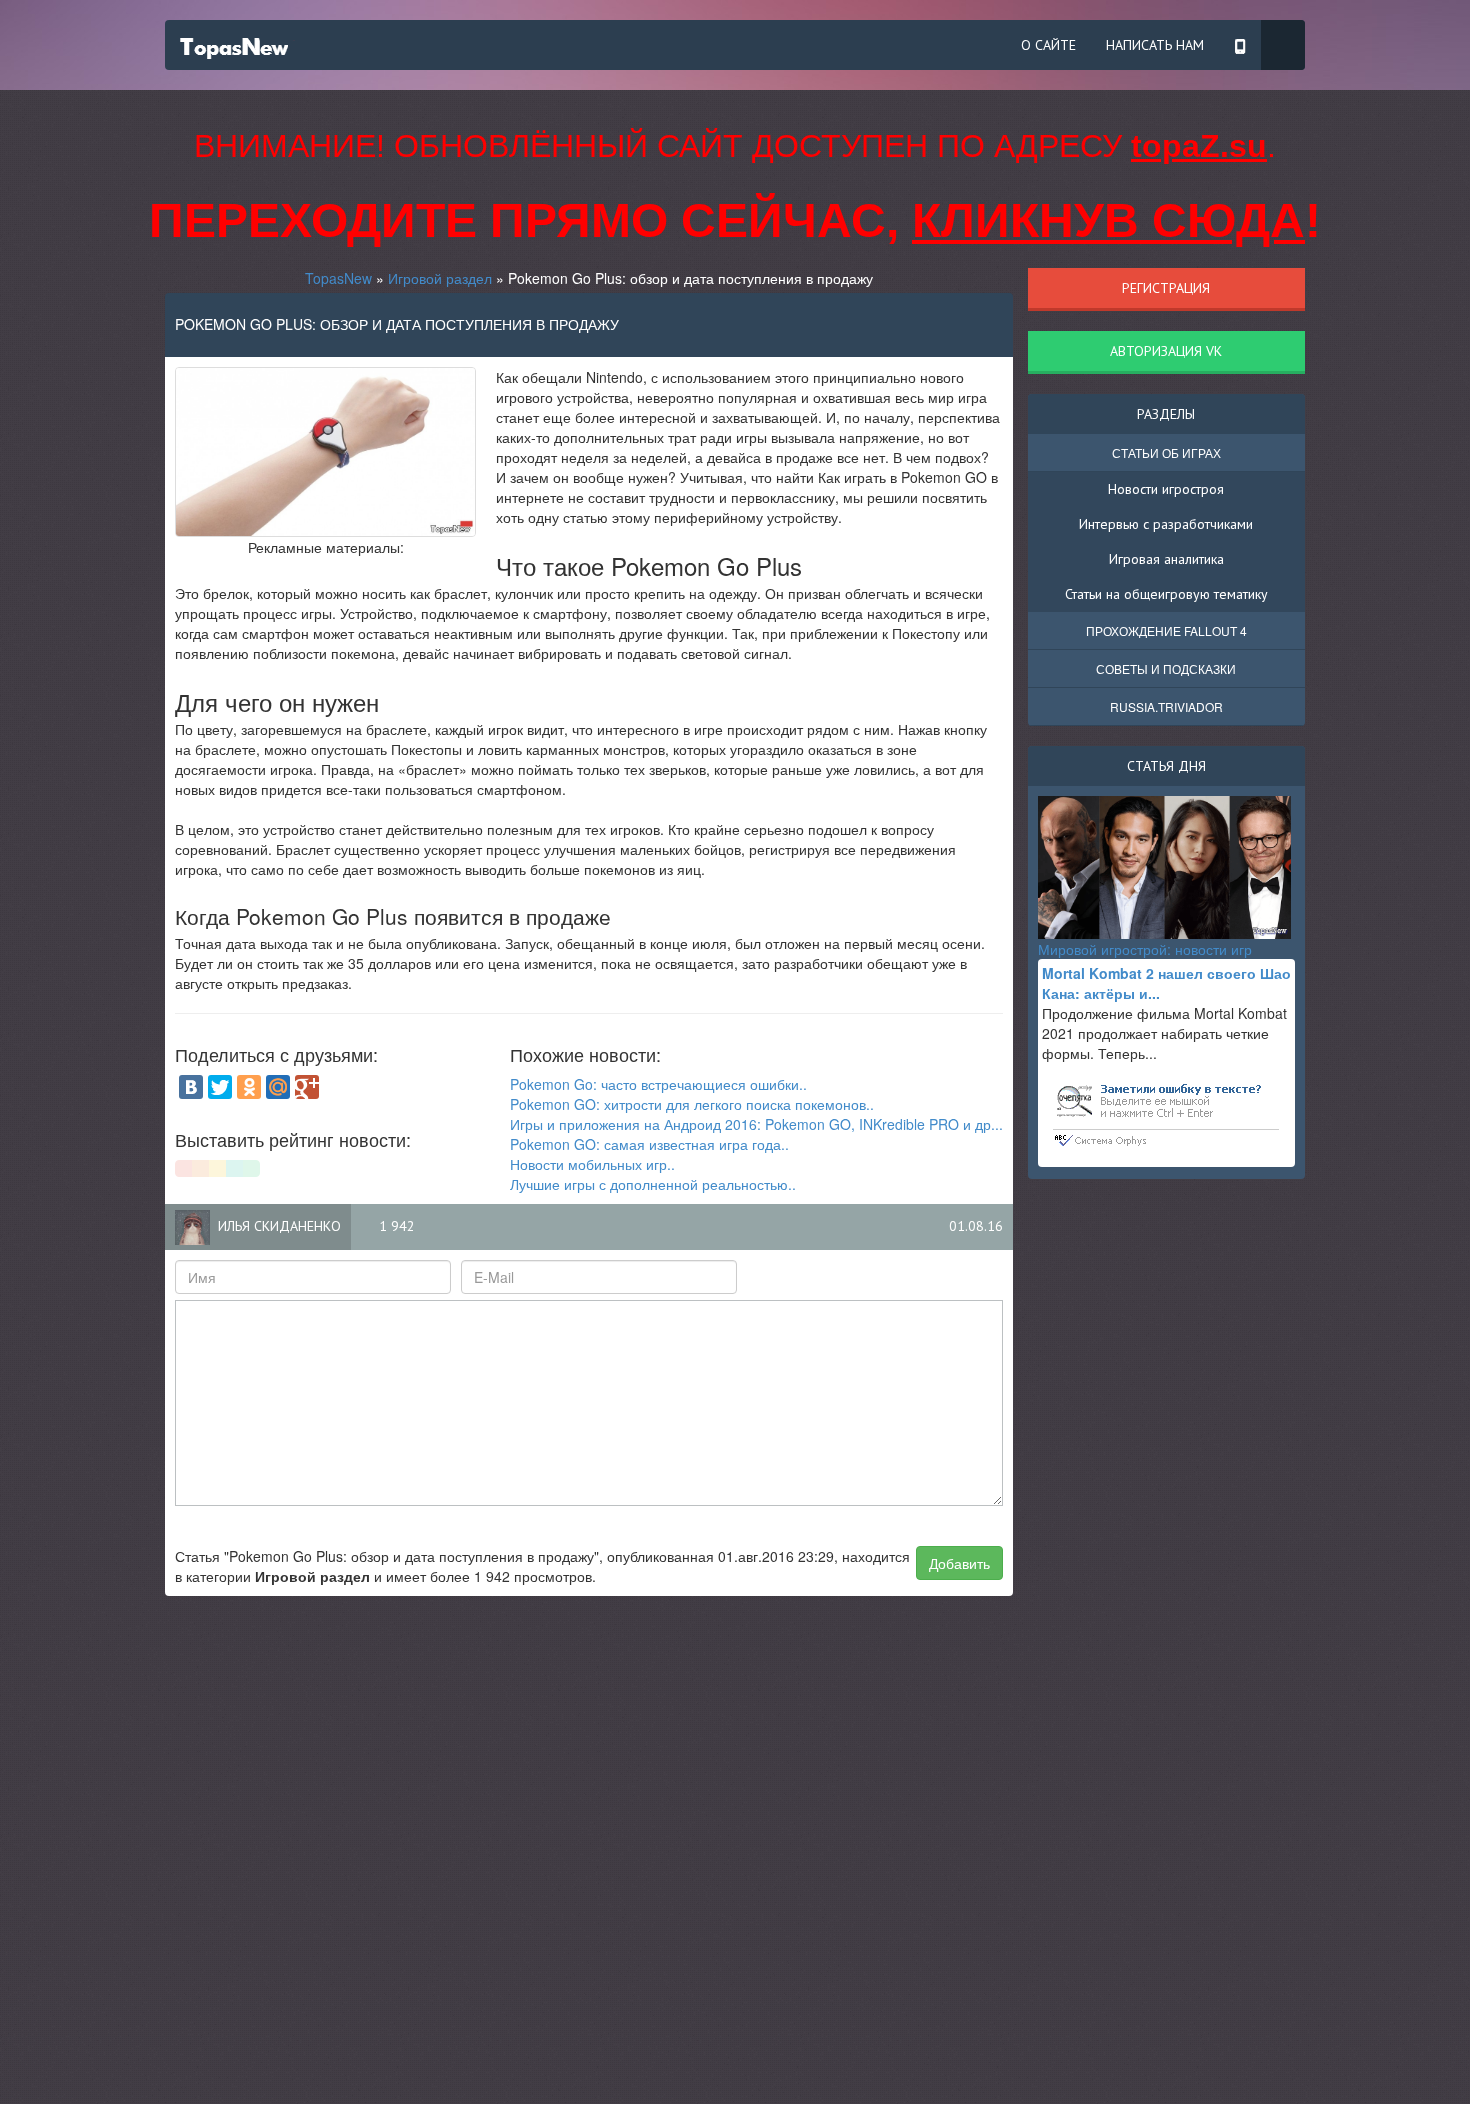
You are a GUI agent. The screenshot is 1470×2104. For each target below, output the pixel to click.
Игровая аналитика (1166, 559)
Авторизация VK (1166, 351)
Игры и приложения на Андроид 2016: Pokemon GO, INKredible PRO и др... (756, 1124)
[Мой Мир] (278, 1087)
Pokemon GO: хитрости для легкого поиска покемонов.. (692, 1104)
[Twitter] (220, 1087)
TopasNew (338, 278)
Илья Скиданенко (279, 1226)
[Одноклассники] (249, 1087)
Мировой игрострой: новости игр (1145, 949)
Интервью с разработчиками (1166, 524)
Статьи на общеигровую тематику (1166, 594)
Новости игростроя (1166, 489)
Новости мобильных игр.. (592, 1164)
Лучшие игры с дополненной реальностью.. (653, 1184)
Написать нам (1155, 45)
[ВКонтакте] (191, 1087)
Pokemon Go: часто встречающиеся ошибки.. (658, 1084)
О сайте (1048, 45)
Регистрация (1166, 288)
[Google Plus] (307, 1087)
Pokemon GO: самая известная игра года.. (649, 1144)
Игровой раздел (440, 278)
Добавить (959, 1563)
